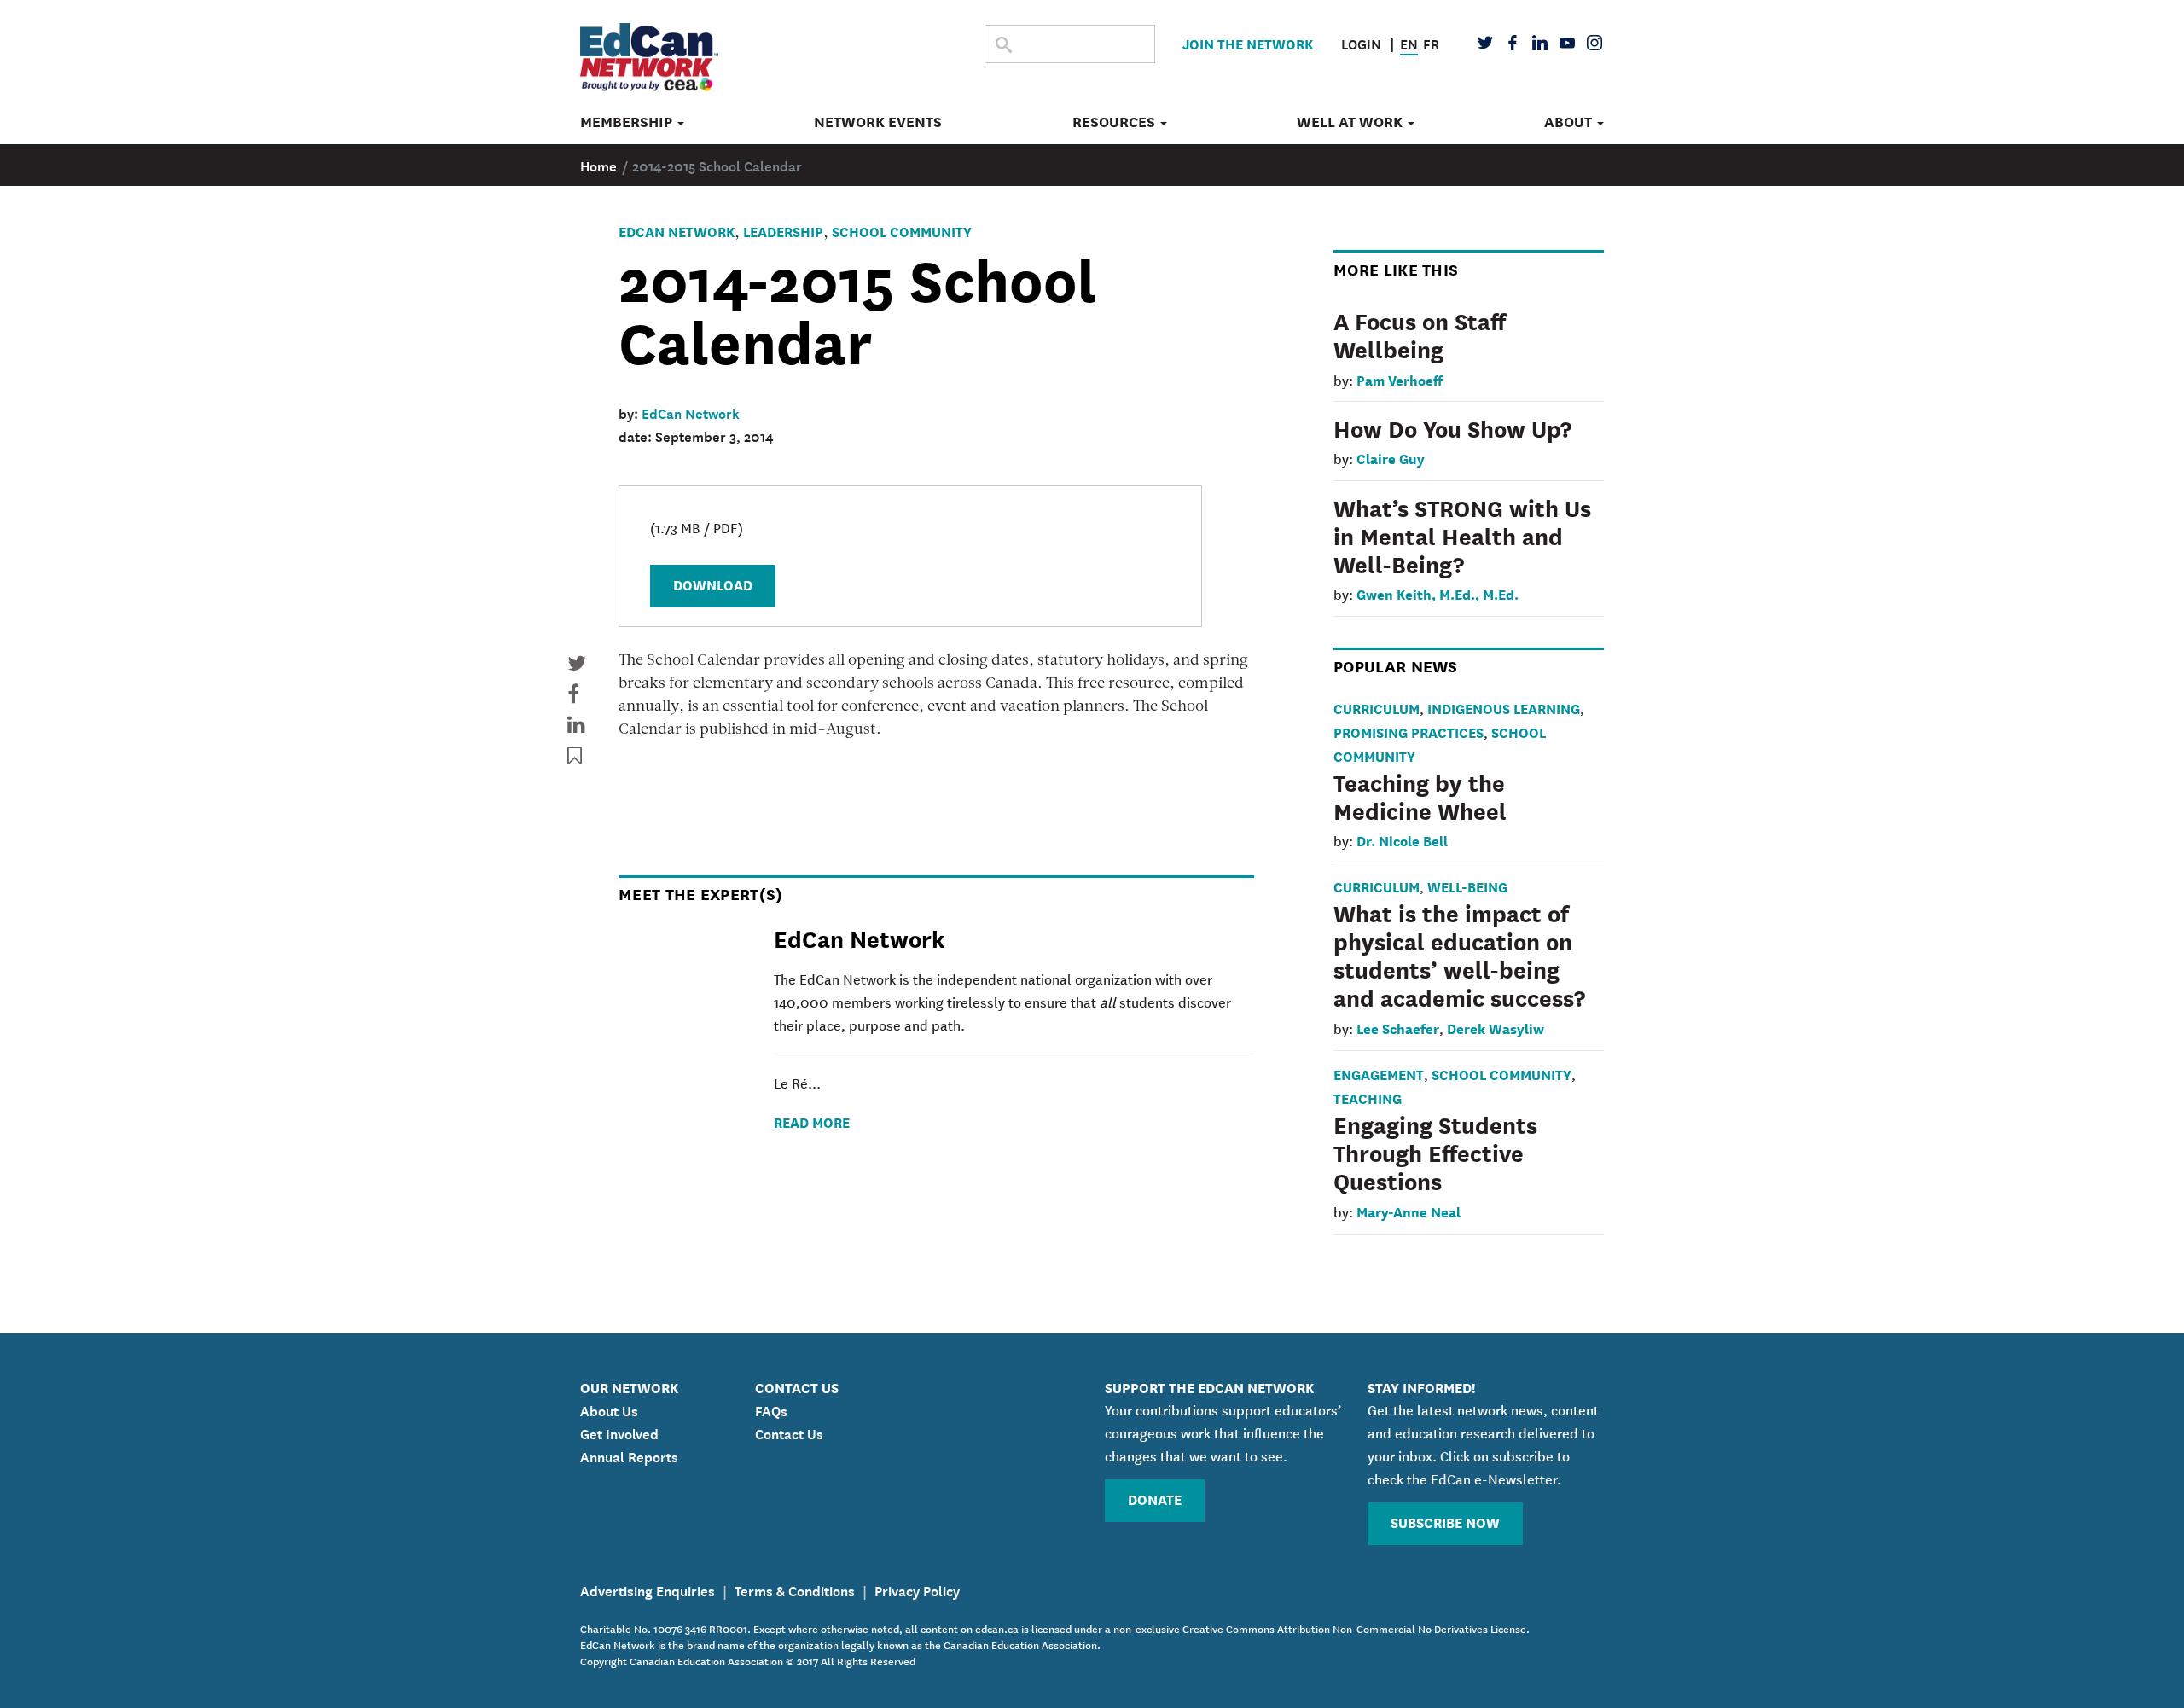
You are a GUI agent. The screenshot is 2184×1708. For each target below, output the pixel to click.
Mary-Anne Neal (1409, 1211)
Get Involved (619, 1432)
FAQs (771, 1409)
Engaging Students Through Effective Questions (1435, 1152)
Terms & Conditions (795, 1589)
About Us (609, 1409)
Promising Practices (1409, 732)
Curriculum (1377, 708)
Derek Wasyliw (1496, 1028)
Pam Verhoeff (1400, 379)
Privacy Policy (917, 1589)
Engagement (1379, 1074)
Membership (628, 122)
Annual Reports (629, 1455)
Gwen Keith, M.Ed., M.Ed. (1438, 593)
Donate (1155, 1499)
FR (1431, 43)
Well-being (1467, 886)
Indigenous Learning (1504, 708)
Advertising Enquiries (648, 1589)
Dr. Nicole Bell (1402, 840)
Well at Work (1351, 122)
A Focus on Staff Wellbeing (1420, 334)
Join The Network (1248, 43)
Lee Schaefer (1398, 1028)
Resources (1115, 122)
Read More (812, 1121)
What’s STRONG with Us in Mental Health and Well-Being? (1462, 535)
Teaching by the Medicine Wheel (1420, 796)
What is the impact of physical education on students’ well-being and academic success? (1459, 954)
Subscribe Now (1445, 1522)
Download (713, 584)
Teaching (1368, 1098)
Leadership (783, 231)
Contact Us (789, 1432)
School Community (902, 231)
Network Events (878, 122)
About (1570, 122)
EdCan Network (677, 231)
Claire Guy (1391, 458)
